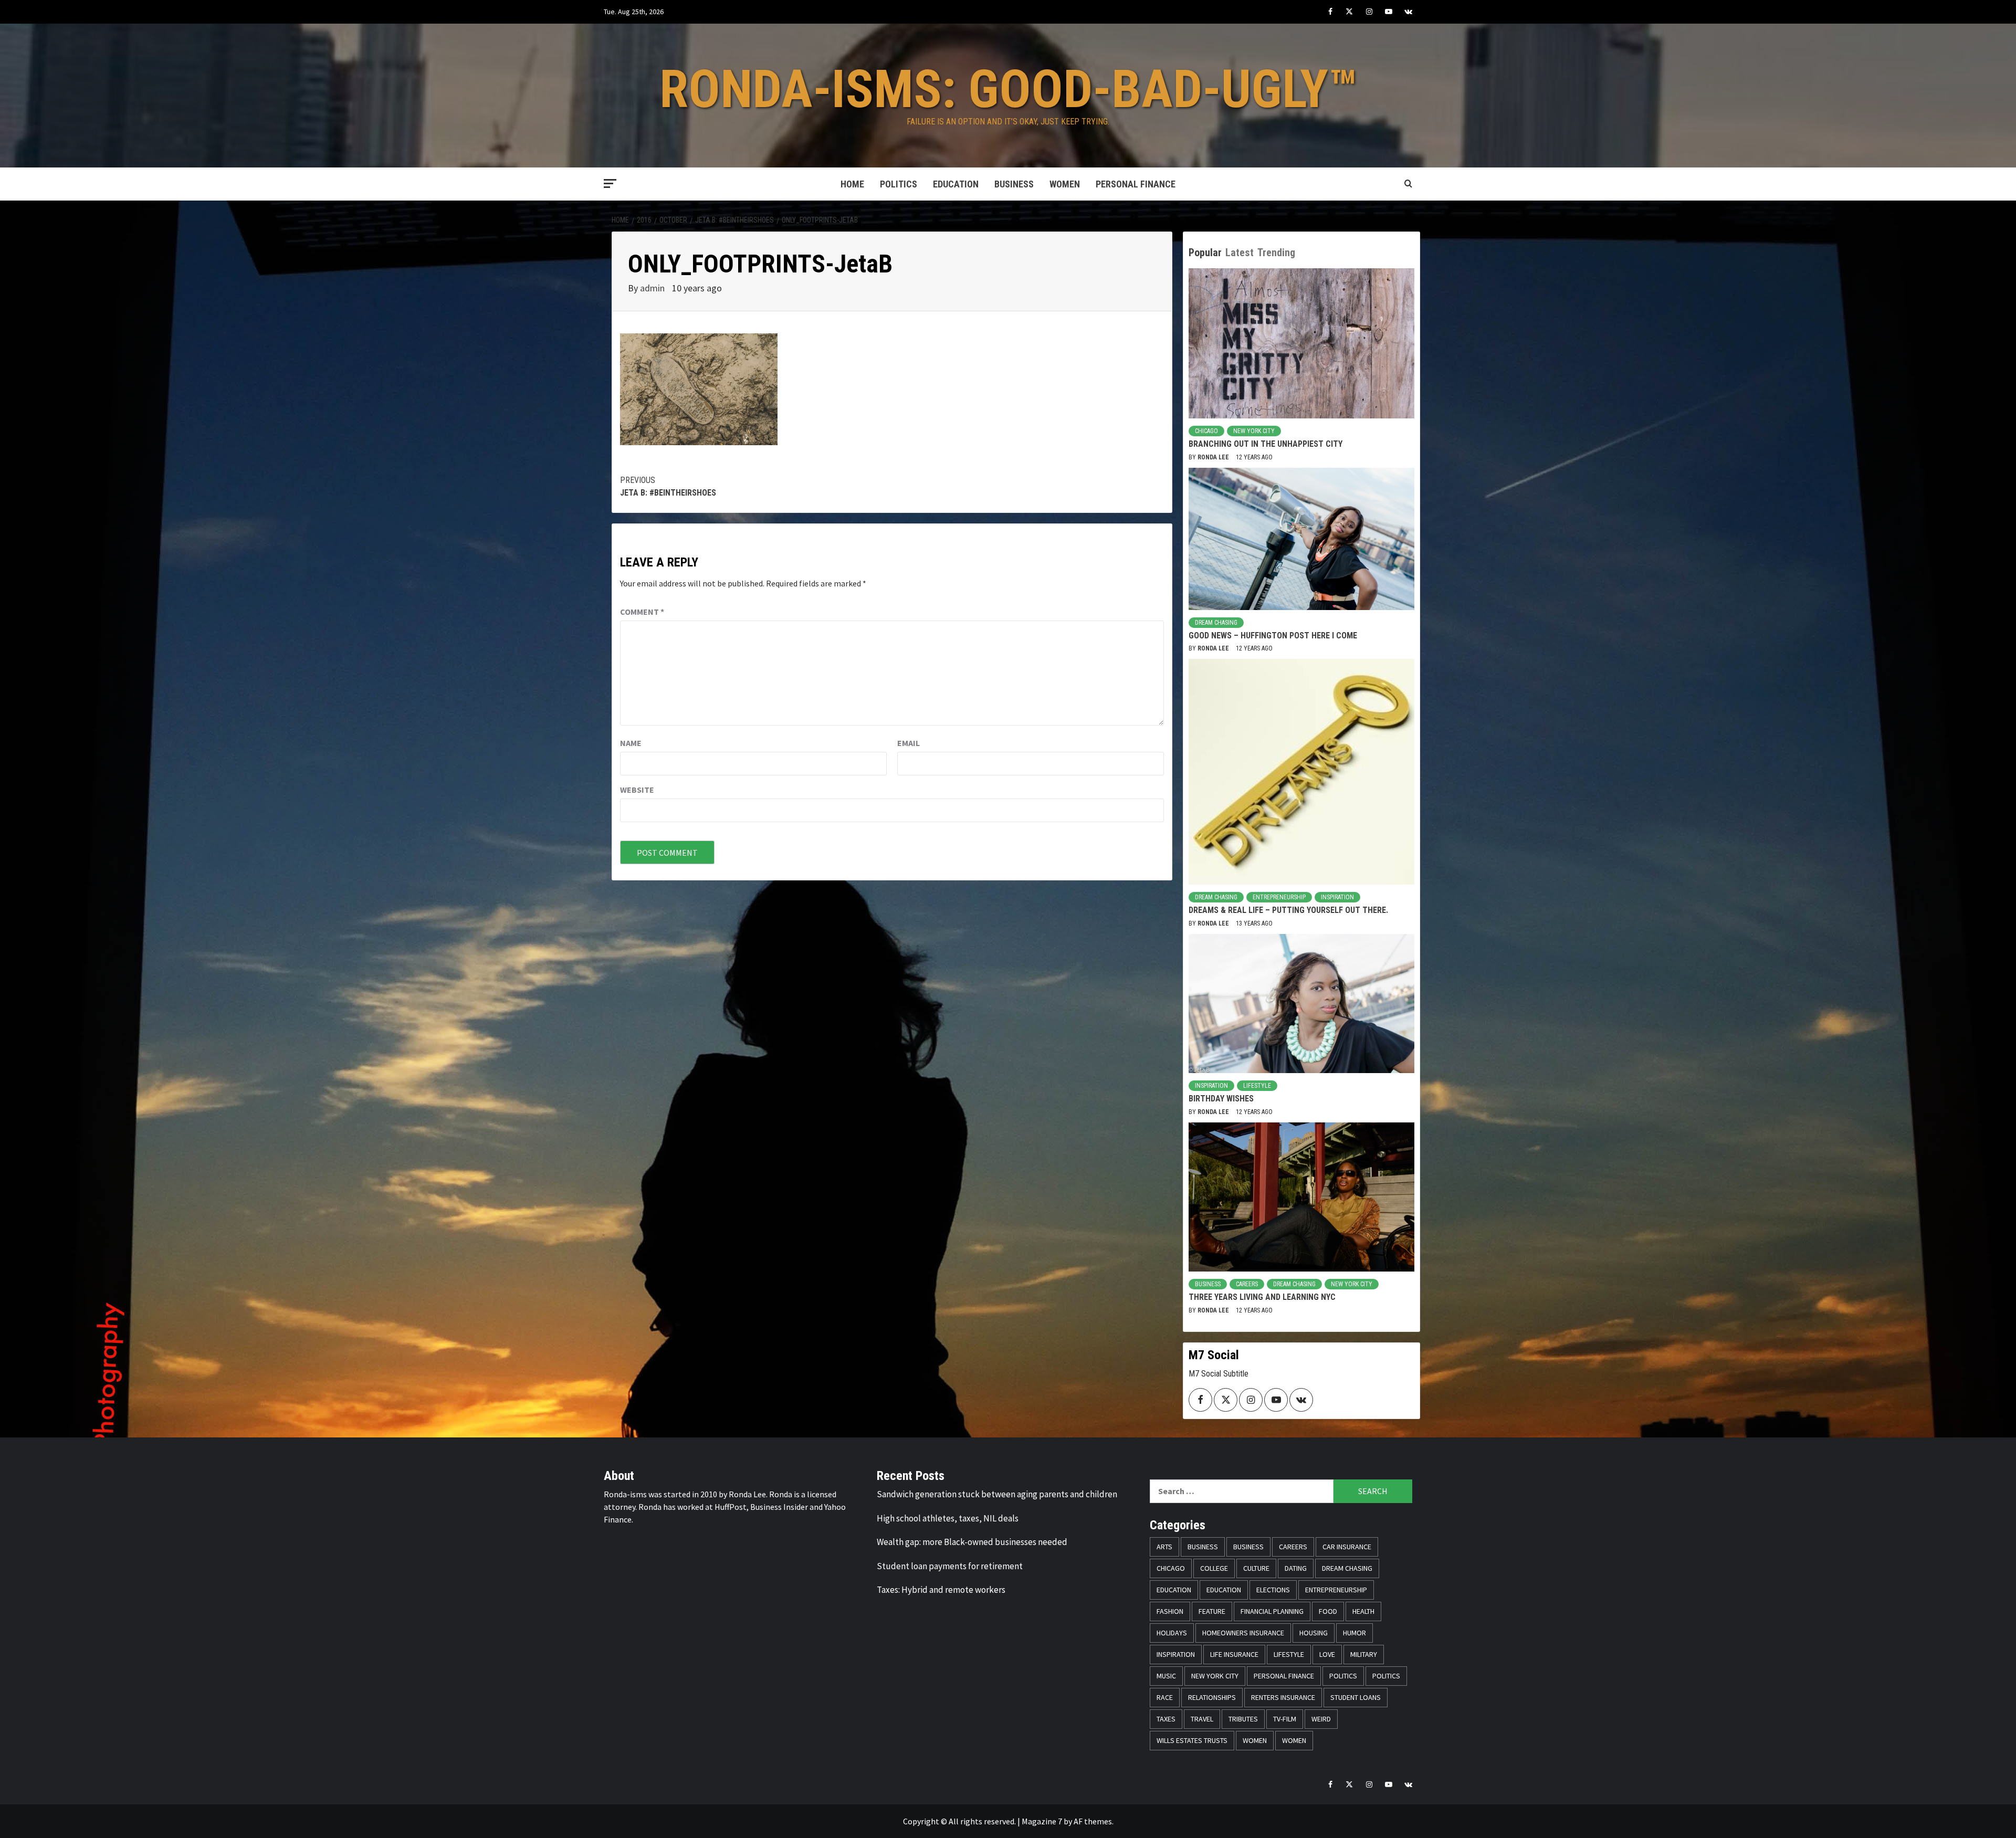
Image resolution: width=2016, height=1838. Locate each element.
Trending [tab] (1276, 253)
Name (631, 743)
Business (1014, 184)
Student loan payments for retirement (950, 1566)
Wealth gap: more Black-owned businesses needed (972, 1542)
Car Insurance (1347, 1547)
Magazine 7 (1042, 1821)
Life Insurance (1234, 1654)
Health (1363, 1611)
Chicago (1206, 431)
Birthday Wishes (1221, 1099)
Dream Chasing (1216, 623)
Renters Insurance (1283, 1697)
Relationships (1212, 1697)
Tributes (1243, 1719)
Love (1327, 1654)
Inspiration (1337, 897)
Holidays (1172, 1633)
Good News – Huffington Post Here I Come (1273, 636)
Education (956, 184)
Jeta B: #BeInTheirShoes (668, 486)
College (1214, 1568)
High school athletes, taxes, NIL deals (948, 1518)
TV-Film (1285, 1719)
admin (653, 288)
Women (1065, 184)
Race (1165, 1697)
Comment (642, 612)
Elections (1273, 1590)
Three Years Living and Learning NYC (1262, 1297)
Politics (899, 184)
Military (1364, 1654)
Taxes (1166, 1719)
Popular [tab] (1205, 253)
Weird (1321, 1719)
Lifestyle (1257, 1086)
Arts (1164, 1547)
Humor (1354, 1633)
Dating (1296, 1568)
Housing (1314, 1633)
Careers (1247, 1284)
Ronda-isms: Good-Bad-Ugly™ (1008, 89)
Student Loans (1356, 1697)
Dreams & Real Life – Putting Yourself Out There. (1288, 910)
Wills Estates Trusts (1192, 1740)
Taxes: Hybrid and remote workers (941, 1590)
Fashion (1170, 1611)
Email (909, 743)
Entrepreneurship (1279, 897)
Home (852, 184)
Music (1166, 1676)
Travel (1202, 1719)
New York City (1254, 431)
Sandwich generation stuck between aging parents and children (997, 1494)
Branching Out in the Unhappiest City (1266, 444)
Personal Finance (1136, 184)
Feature (1212, 1611)
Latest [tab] (1240, 253)
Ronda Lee (1214, 457)
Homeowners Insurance (1243, 1633)
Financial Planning (1272, 1611)
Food (1328, 1611)
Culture (1256, 1568)
